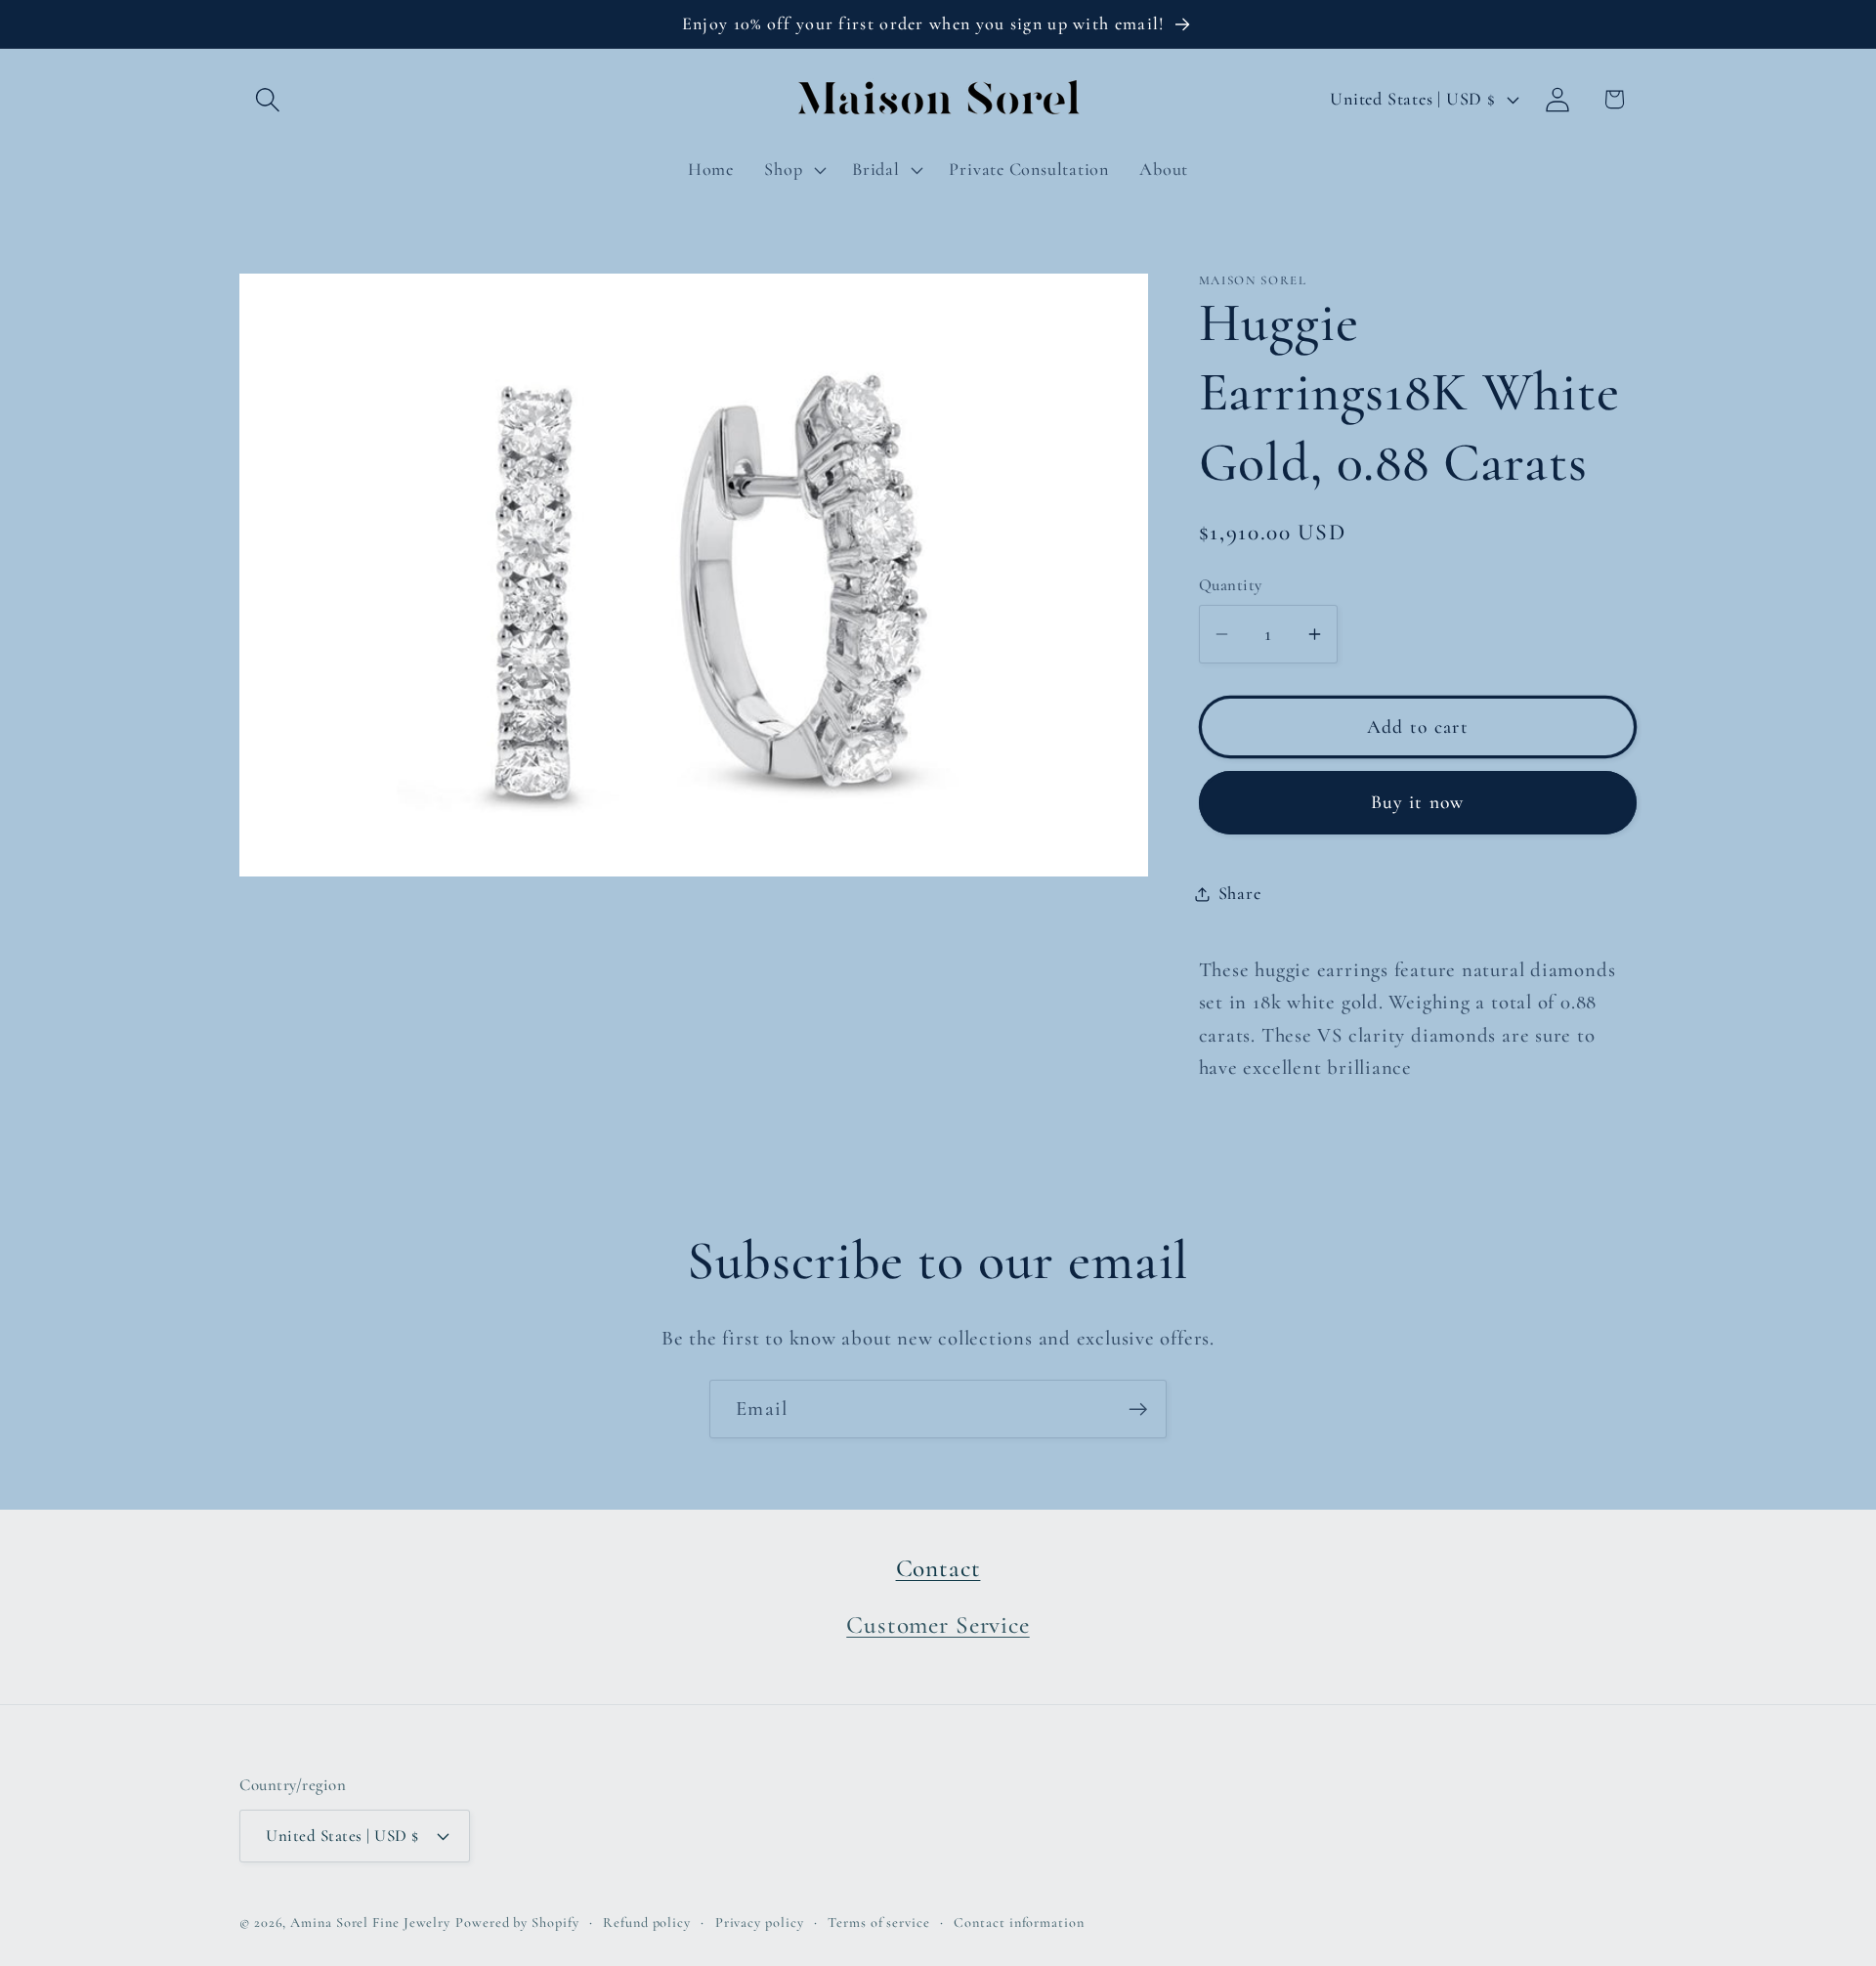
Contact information (1019, 1923)
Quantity (1231, 586)
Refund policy (647, 1923)
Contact (938, 1568)
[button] (267, 99)
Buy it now (1418, 803)
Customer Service (938, 1625)
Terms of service (879, 1923)
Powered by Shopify (517, 1923)
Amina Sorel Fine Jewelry (370, 1923)
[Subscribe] (1138, 1410)
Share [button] (1240, 893)
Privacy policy (760, 1923)
